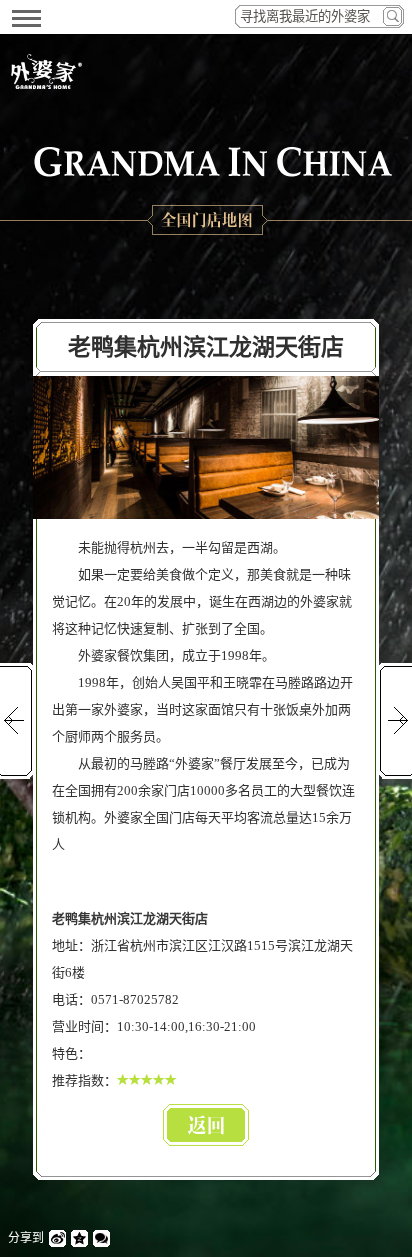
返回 (206, 1125)
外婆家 (46, 71)
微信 (101, 1238)
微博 (57, 1238)
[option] (206, 447)
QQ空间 (79, 1238)
